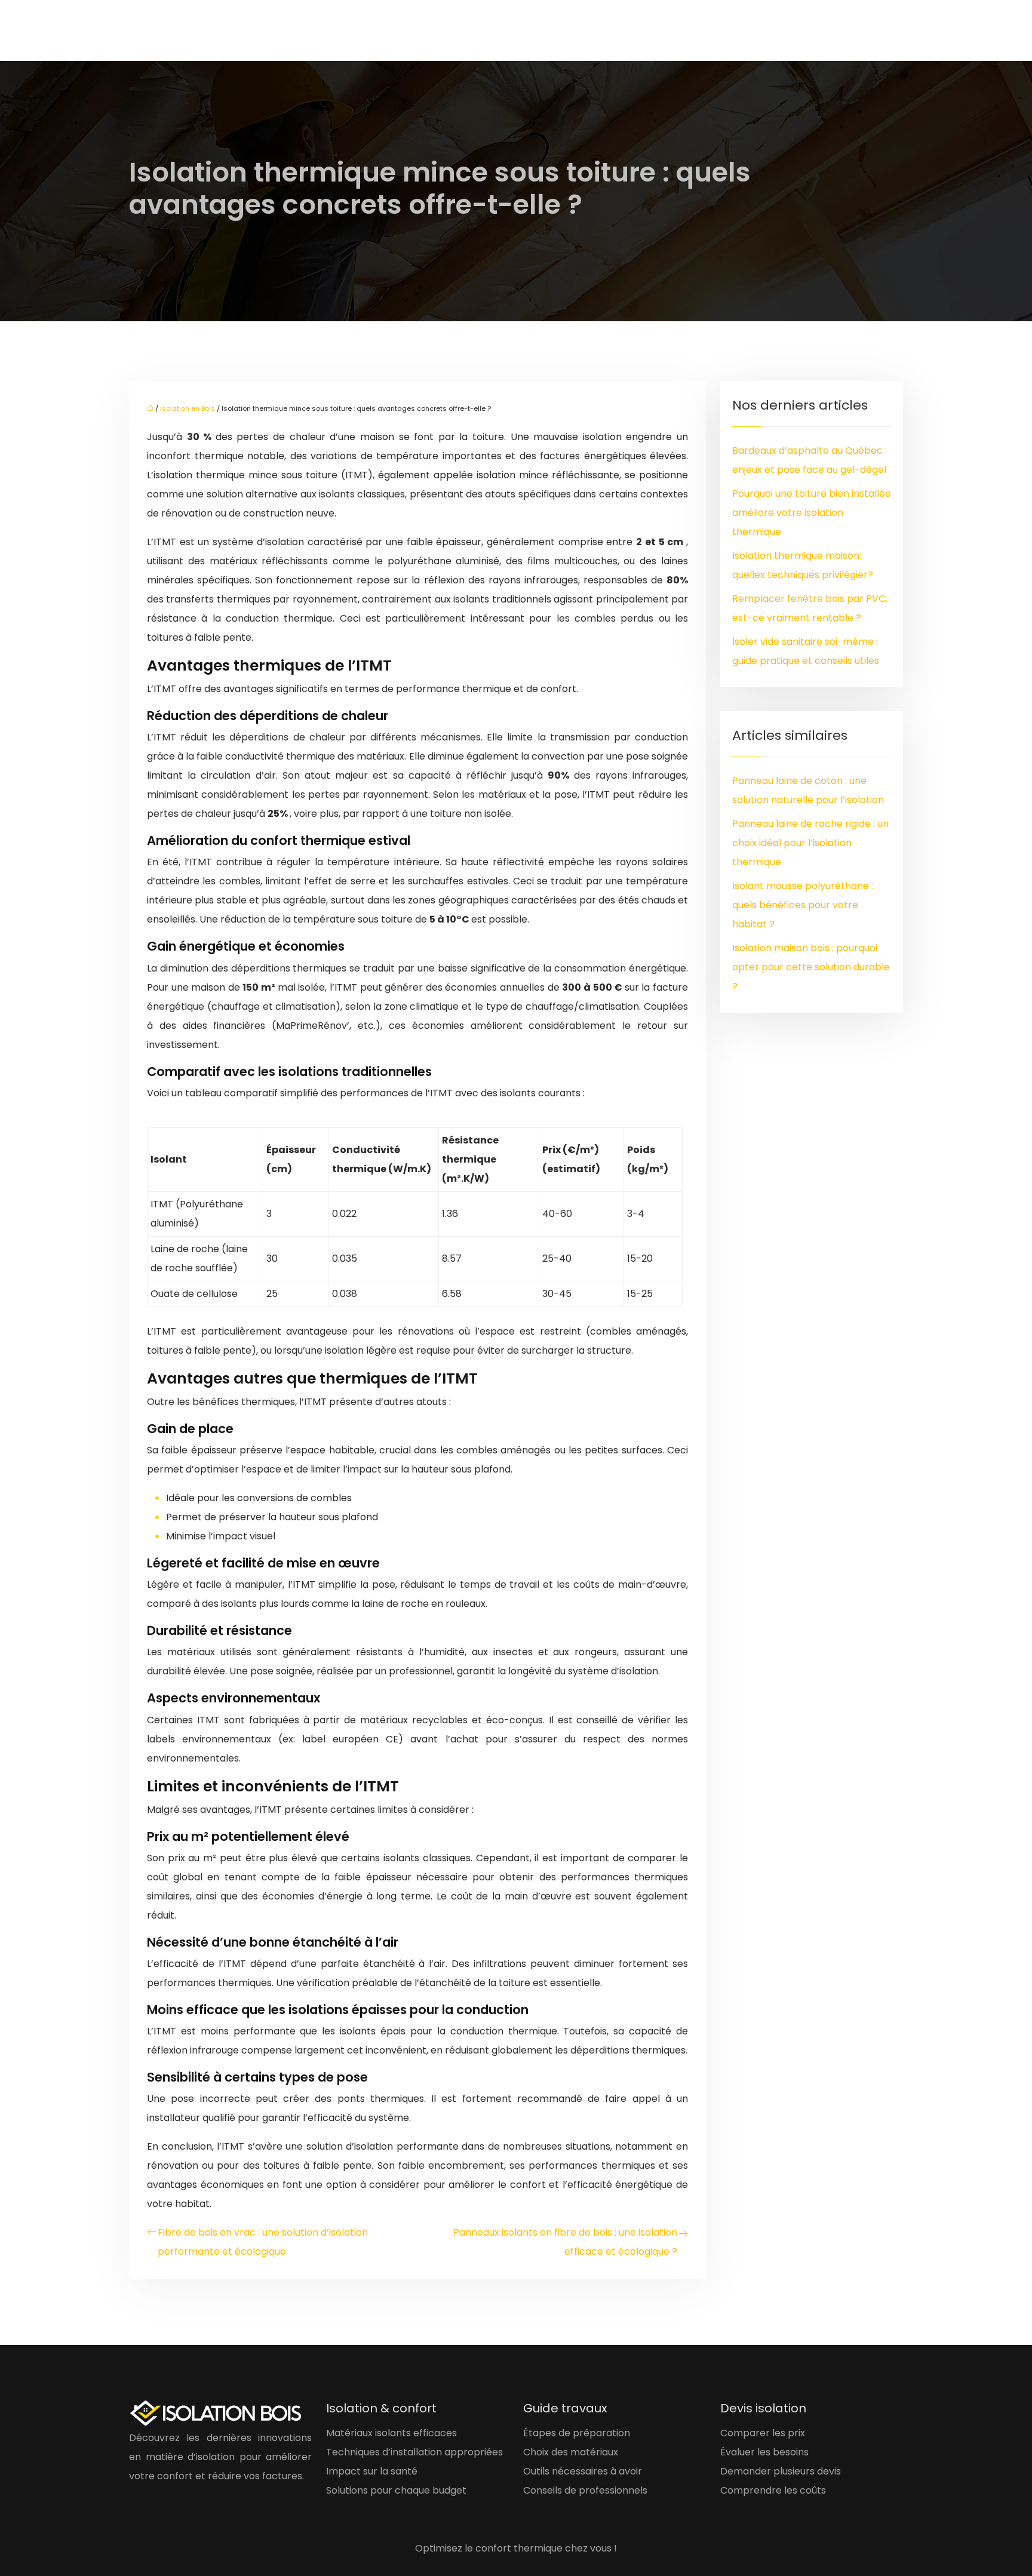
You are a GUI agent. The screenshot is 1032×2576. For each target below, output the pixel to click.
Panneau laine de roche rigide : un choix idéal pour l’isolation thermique (810, 843)
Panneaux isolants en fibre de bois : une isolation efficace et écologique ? (565, 2242)
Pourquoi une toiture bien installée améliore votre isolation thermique (812, 513)
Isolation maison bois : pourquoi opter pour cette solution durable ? (811, 967)
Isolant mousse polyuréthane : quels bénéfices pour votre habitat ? (803, 905)
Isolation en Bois (188, 408)
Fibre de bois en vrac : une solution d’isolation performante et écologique (263, 2242)
